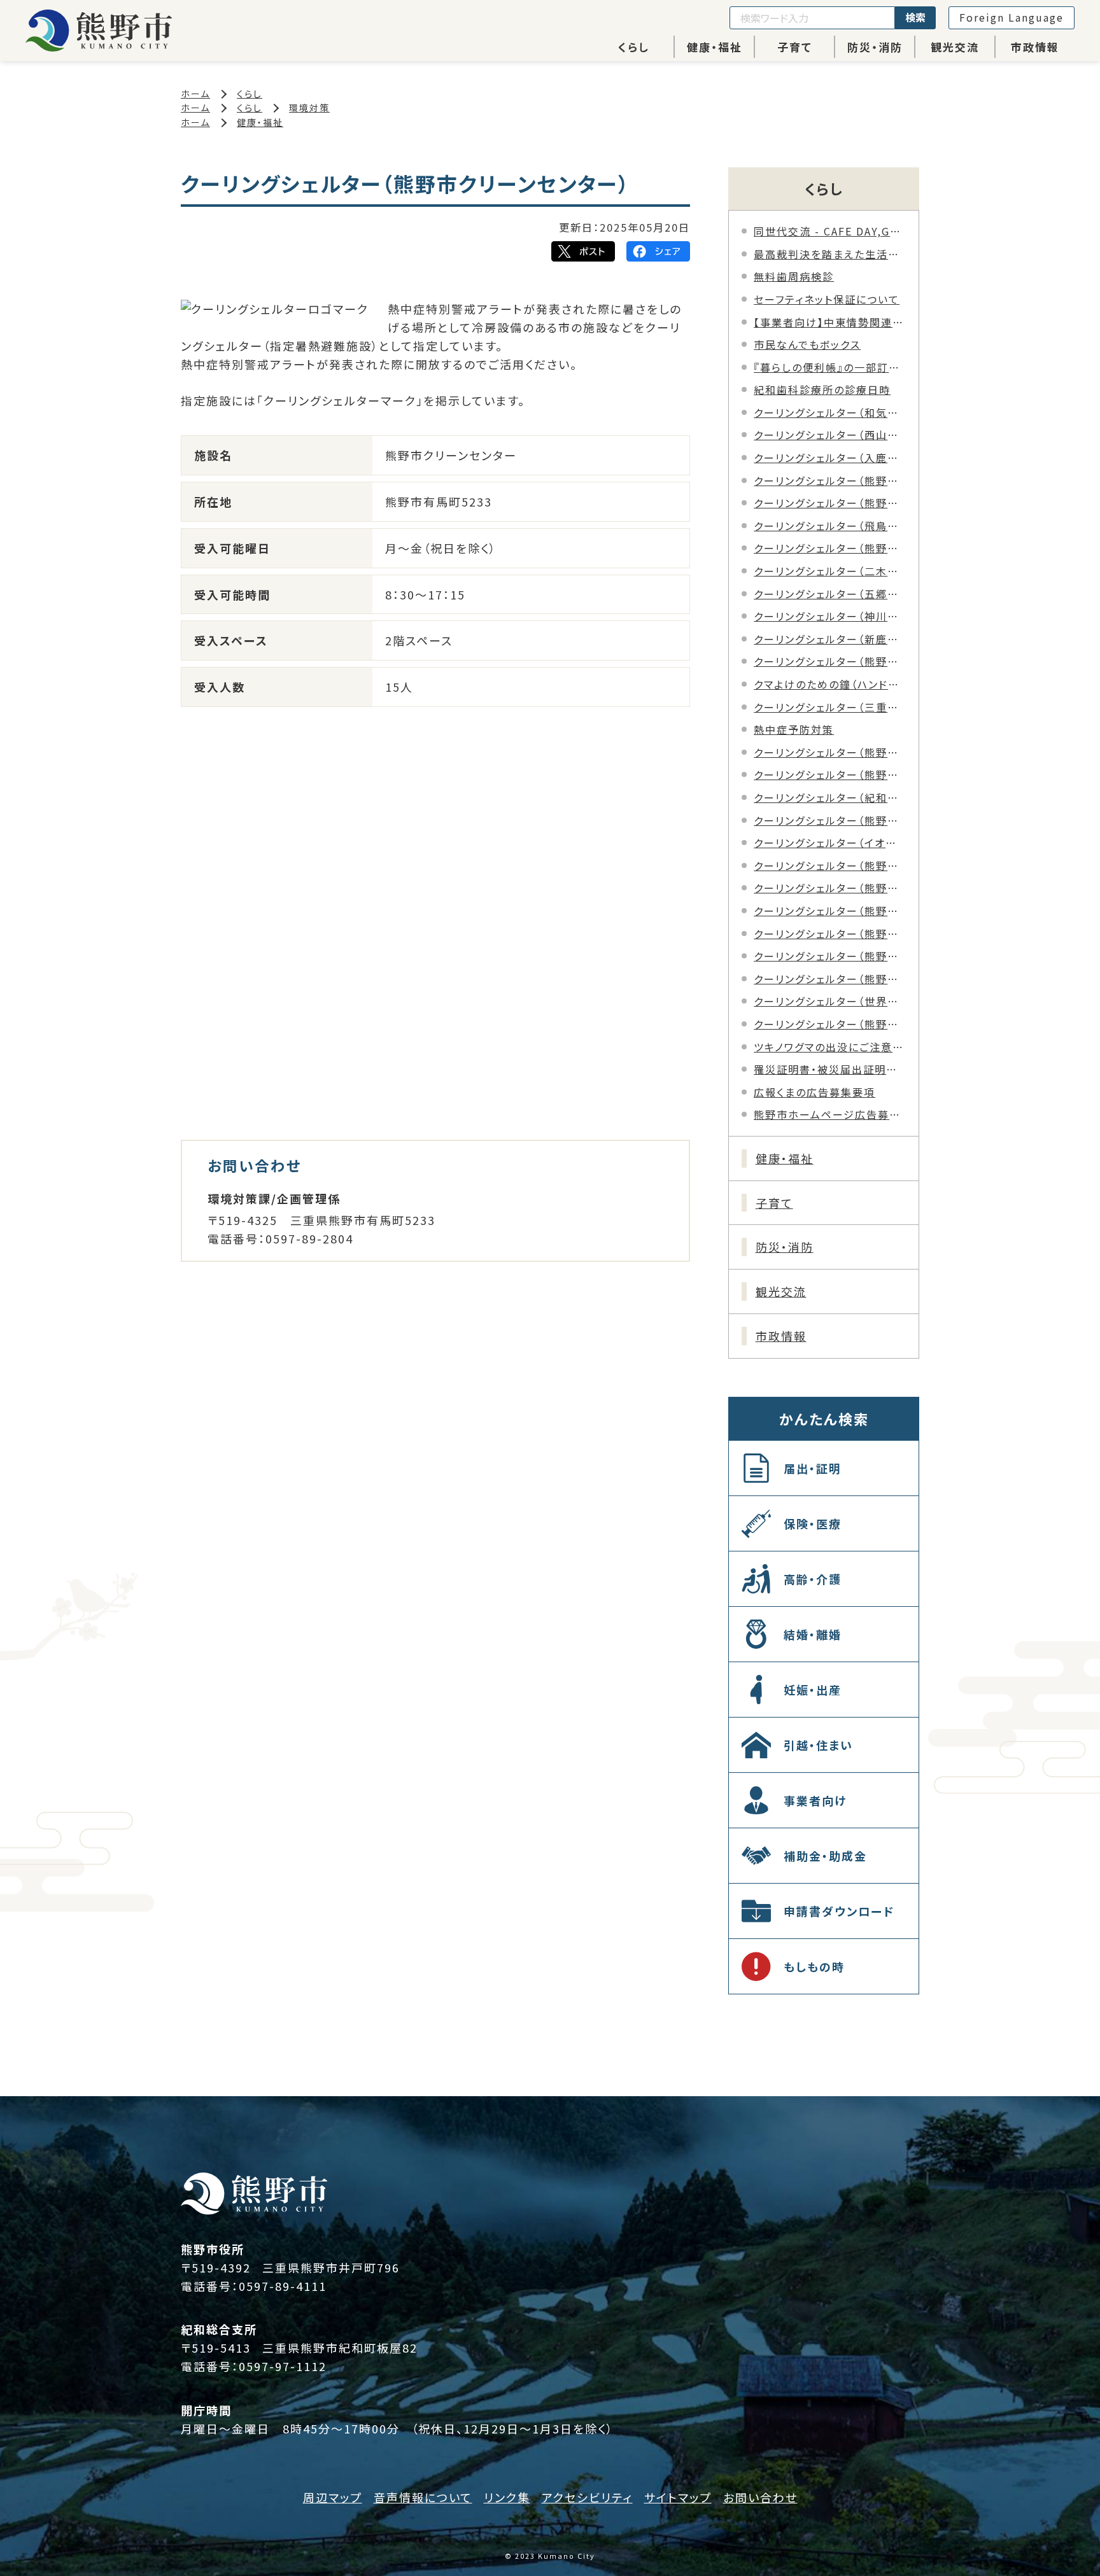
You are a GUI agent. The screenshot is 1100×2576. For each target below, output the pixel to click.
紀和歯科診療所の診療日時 (822, 389)
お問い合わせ (760, 2497)
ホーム (195, 94)
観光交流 (955, 47)
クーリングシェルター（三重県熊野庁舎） (830, 707)
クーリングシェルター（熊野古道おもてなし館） (830, 865)
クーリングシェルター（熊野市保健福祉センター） (830, 820)
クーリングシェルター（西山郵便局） (830, 435)
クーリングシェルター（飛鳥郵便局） (830, 526)
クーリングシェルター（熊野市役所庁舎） (830, 752)
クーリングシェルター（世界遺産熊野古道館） (830, 1001)
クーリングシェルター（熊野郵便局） (830, 661)
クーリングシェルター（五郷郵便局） (830, 594)
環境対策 (309, 108)
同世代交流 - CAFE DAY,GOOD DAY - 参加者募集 (830, 231)
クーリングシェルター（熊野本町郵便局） (830, 480)
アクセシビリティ (587, 2497)
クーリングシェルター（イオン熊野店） (830, 843)
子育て (795, 47)
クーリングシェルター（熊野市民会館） (830, 934)
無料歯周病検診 (794, 276)
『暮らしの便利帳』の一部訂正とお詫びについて (830, 367)
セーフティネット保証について (827, 299)
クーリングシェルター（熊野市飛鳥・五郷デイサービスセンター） (830, 1024)
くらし (634, 47)
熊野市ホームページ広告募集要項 (830, 1114)
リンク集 (507, 2497)
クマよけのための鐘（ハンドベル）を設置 (830, 684)
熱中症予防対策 (794, 729)
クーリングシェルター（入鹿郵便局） (830, 458)
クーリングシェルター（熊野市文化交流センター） (830, 979)
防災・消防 (875, 47)
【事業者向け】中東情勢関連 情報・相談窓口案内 (830, 322)
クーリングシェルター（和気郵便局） (830, 412)
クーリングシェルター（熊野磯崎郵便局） (830, 503)
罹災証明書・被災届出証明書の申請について (830, 1069)
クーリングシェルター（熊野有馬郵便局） (830, 548)
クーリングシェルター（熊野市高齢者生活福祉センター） (830, 911)
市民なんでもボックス (807, 344)
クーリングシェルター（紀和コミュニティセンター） (830, 797)
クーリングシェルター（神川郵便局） (830, 616)
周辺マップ (333, 2497)
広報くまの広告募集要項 (814, 1092)
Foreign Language (1012, 17)
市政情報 (1035, 47)
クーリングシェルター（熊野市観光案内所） (830, 888)
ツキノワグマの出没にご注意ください (830, 1047)
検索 (915, 17)
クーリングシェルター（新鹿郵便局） (830, 639)
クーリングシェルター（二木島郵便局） (830, 571)
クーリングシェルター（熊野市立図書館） (830, 956)
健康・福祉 (715, 47)
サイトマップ (678, 2497)
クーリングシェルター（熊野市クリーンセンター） (830, 774)
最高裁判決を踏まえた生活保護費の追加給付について (830, 254)
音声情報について (423, 2497)
